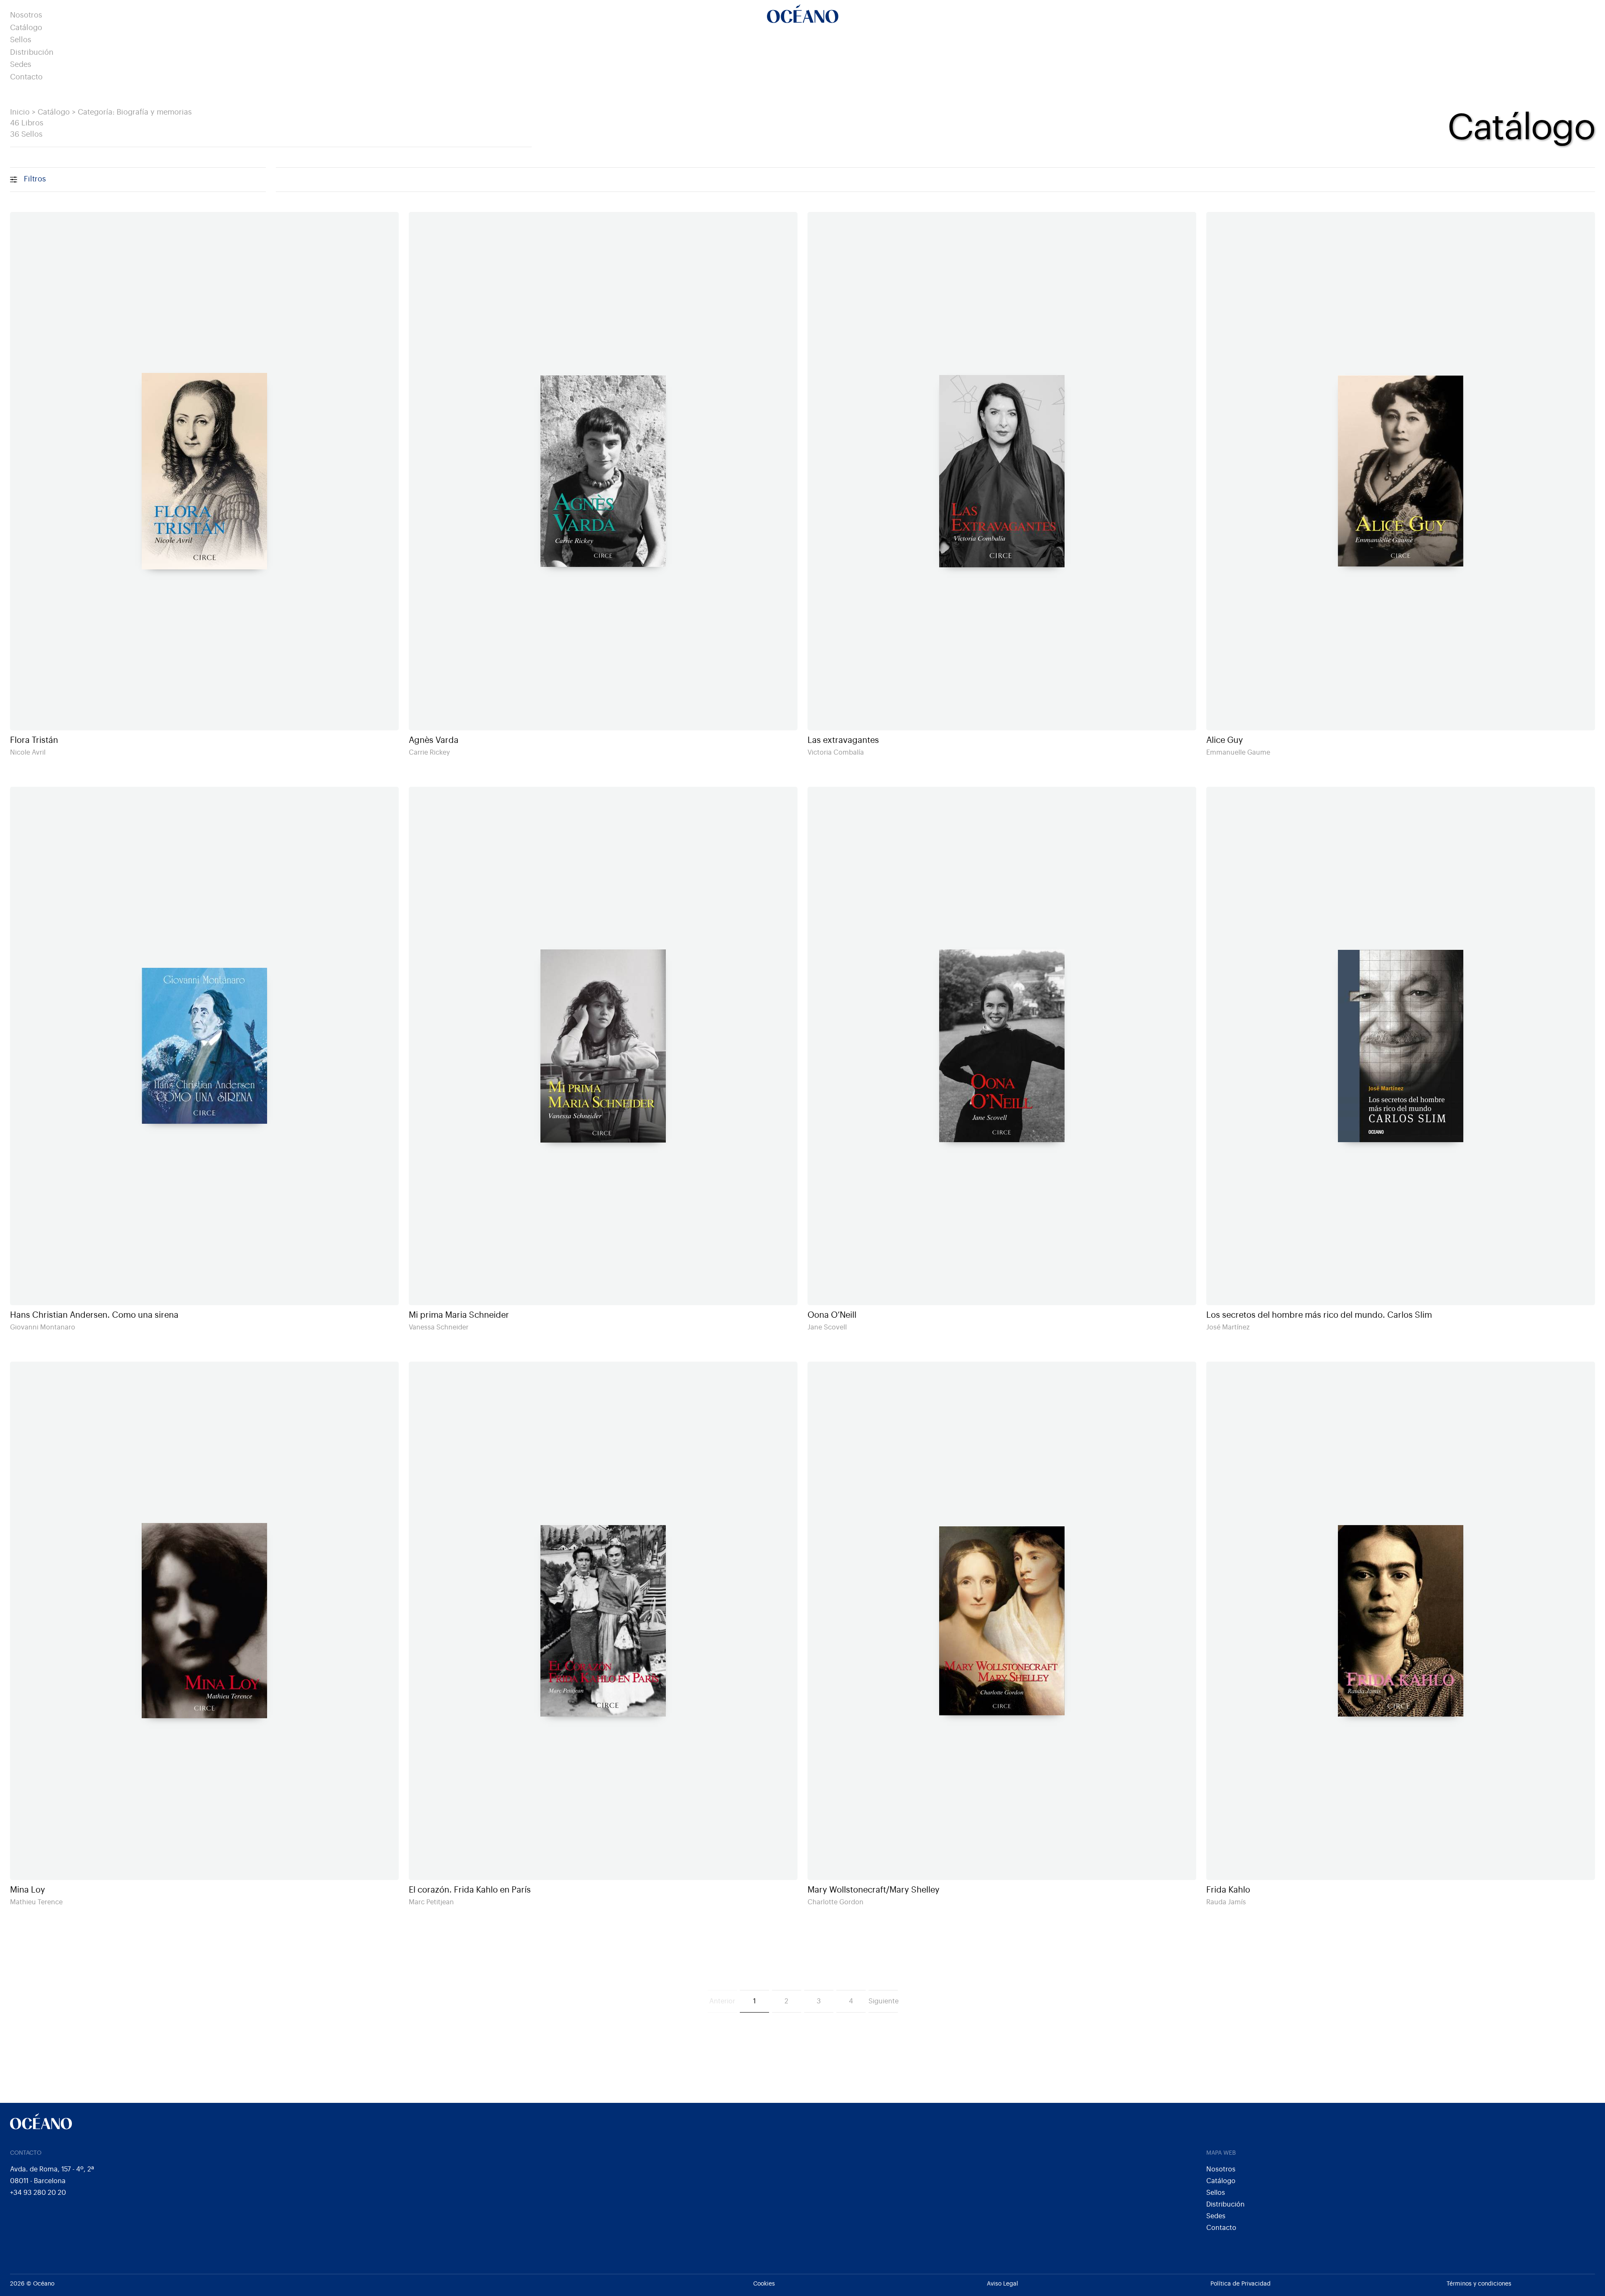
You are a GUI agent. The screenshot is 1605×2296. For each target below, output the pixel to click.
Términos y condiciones (1479, 2284)
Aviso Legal (1002, 2284)
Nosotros (26, 15)
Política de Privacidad (1241, 2284)
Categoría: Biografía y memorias (135, 112)
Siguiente (883, 2001)
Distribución (32, 52)
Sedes (21, 65)
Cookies (764, 2284)
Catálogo (26, 28)
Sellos (21, 40)
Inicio (20, 112)
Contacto (26, 77)
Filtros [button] (35, 179)
